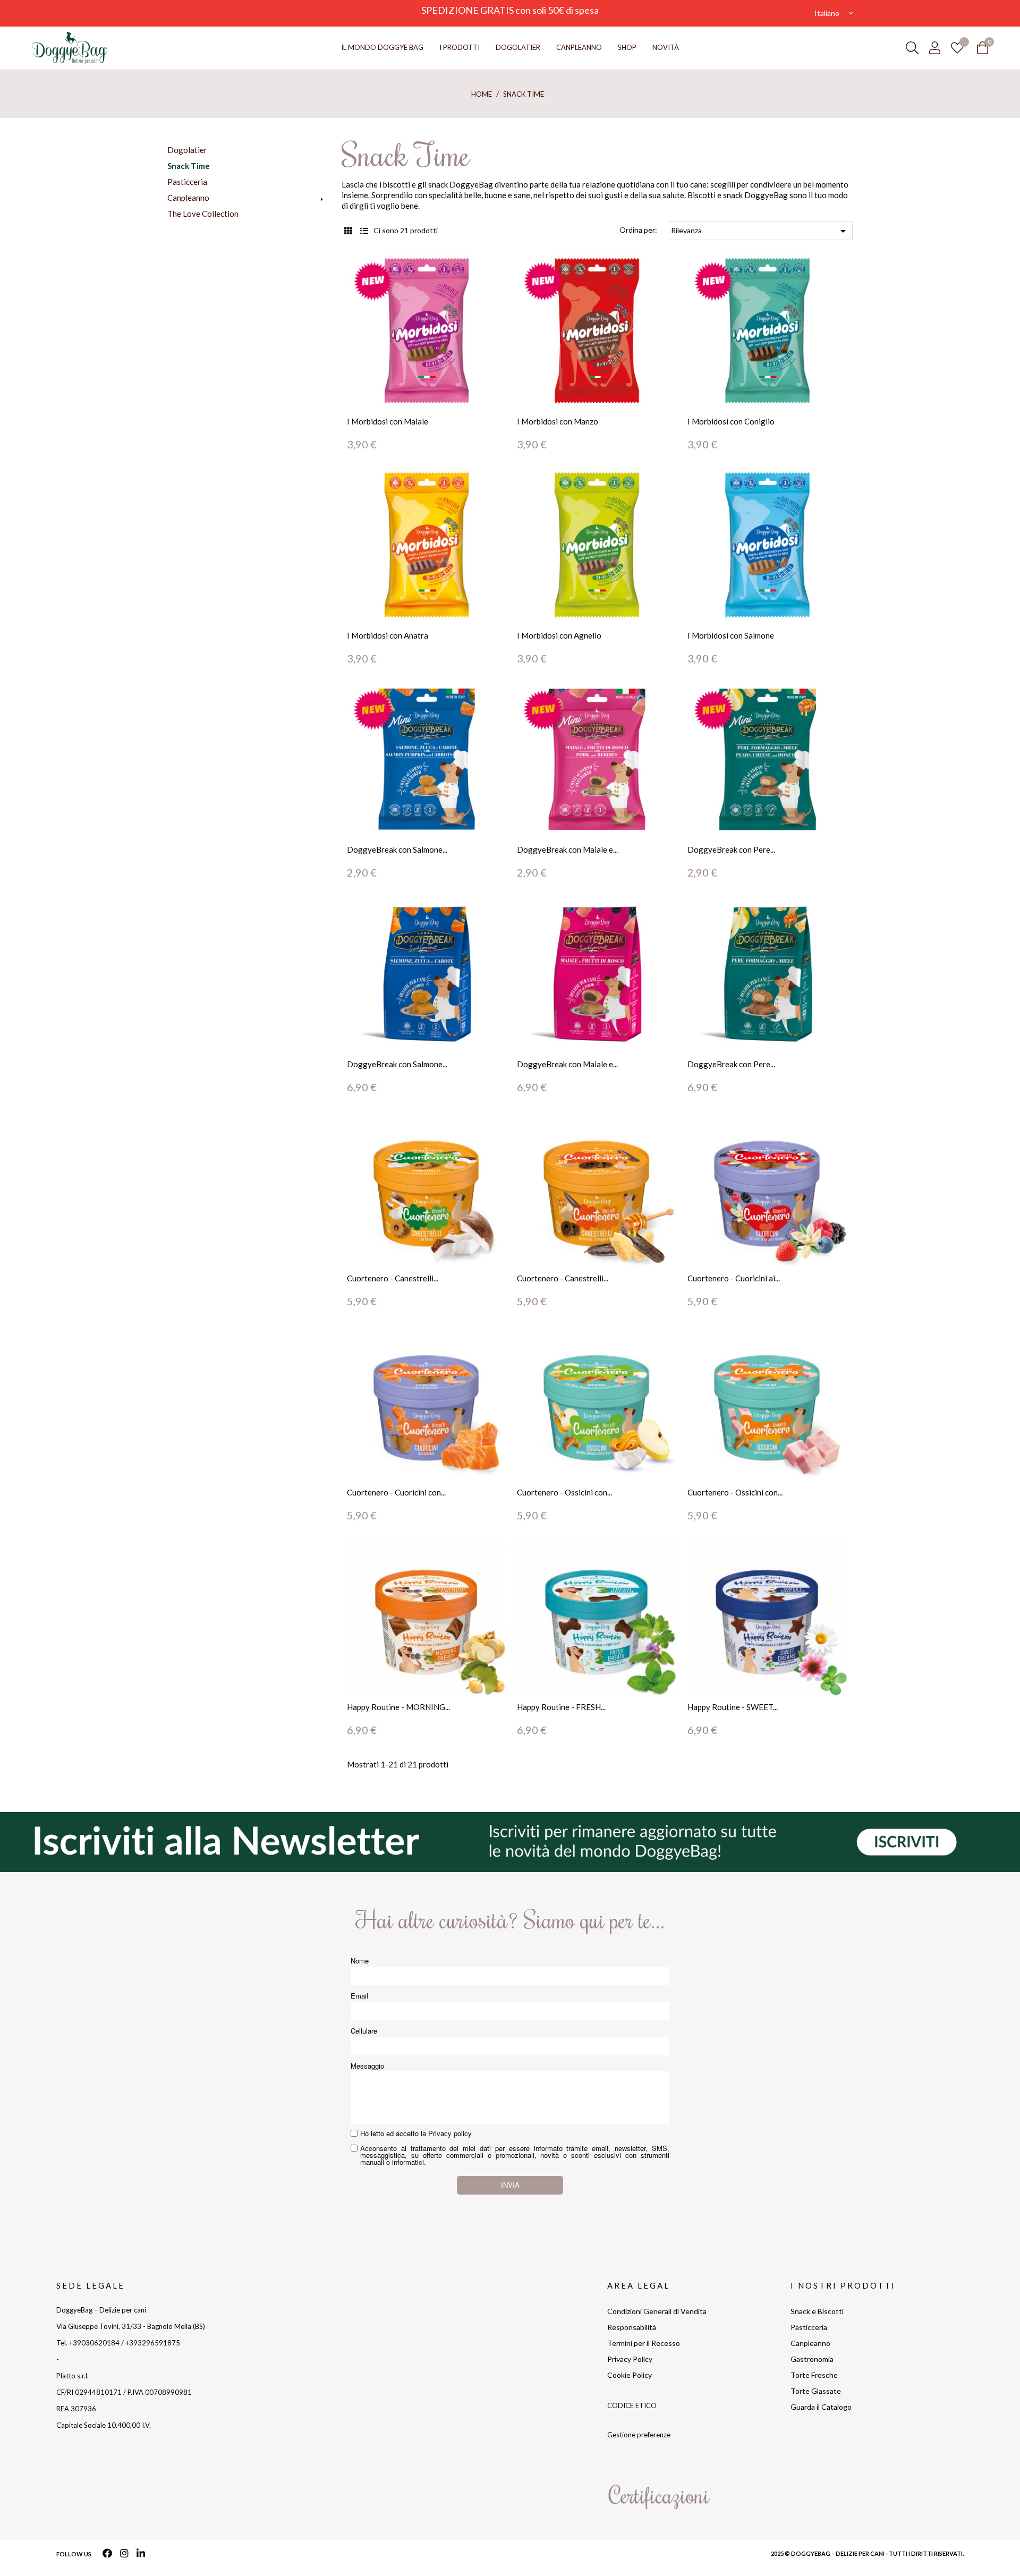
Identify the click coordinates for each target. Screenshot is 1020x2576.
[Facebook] (108, 2554)
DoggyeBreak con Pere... (731, 849)
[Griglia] (348, 231)
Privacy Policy (630, 2359)
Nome (360, 1961)
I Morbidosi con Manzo (558, 421)
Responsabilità (632, 2327)
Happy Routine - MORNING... (398, 1707)
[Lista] (364, 231)
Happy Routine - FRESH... (561, 1707)
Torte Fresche (814, 2375)
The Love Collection (203, 214)
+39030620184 (94, 2343)
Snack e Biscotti (817, 2311)
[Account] (935, 48)
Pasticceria (187, 182)
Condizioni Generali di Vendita (657, 2311)
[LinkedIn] (141, 2554)
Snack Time (189, 166)
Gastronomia (812, 2359)
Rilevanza (760, 231)
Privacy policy (450, 2133)
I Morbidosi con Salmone (731, 635)
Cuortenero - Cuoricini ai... (734, 1278)
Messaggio (367, 2066)
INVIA (510, 2185)
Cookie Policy (630, 2375)
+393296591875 (153, 2343)
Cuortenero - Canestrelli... (393, 1278)
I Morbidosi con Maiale (388, 421)
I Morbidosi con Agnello (559, 635)
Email (359, 1996)
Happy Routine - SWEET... (733, 1707)
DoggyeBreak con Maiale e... (567, 849)
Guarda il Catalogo (821, 2407)
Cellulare (364, 2031)
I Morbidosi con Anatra (388, 635)
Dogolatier (187, 150)
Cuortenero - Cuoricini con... (396, 1492)
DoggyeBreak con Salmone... (397, 849)
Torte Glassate (816, 2391)
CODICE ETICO (632, 2405)
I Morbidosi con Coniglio (731, 421)
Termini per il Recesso (644, 2343)
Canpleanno (188, 198)
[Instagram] (124, 2554)
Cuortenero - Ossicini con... (564, 1492)
